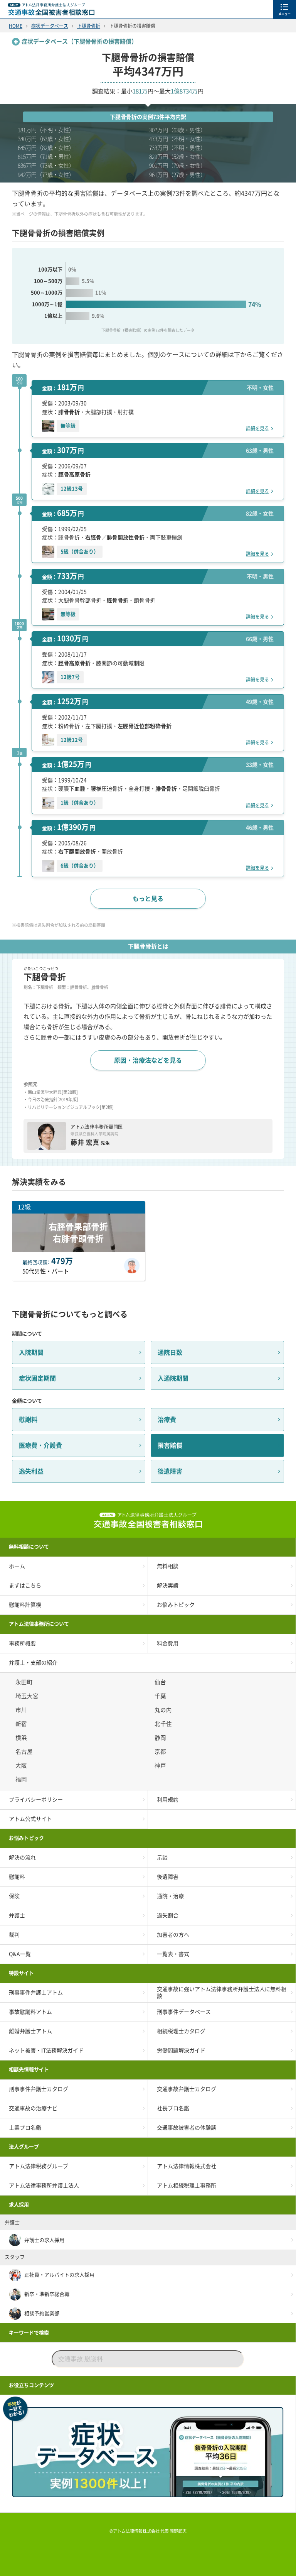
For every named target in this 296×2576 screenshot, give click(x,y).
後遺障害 (170, 1471)
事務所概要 (22, 1643)
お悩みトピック (176, 1605)
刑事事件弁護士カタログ (39, 2089)
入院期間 (31, 1352)
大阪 (22, 1766)
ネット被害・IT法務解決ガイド (46, 2050)
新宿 (22, 1724)
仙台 (161, 1682)
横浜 (22, 1738)
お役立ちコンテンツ (31, 2385)
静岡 (161, 1738)
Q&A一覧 (20, 1954)
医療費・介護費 (40, 1445)
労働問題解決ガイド (181, 2050)
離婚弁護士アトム (30, 2031)
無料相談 (168, 1566)
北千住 (164, 1724)
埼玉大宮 (28, 1696)
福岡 (22, 1779)
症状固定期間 (37, 1378)
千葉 (161, 1696)
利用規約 (168, 1800)
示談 (162, 1858)
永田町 (25, 1682)
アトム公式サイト (30, 1819)
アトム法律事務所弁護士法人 (44, 2186)
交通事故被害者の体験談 (187, 2128)
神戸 (161, 1766)
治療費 (167, 1420)
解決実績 (168, 1585)
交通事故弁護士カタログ (187, 2089)
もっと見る (148, 899)
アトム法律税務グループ (39, 2166)
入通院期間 (173, 1378)
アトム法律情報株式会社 (187, 2166)
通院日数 (170, 1352)
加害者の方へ (173, 1935)
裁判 (14, 1935)
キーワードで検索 (29, 2333)
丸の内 (164, 1710)
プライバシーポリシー (36, 1800)
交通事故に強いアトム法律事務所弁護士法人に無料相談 (222, 1993)
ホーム (17, 1566)
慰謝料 (28, 1420)
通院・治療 (170, 1896)
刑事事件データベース (184, 2012)
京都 (161, 1752)
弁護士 (17, 1915)
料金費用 (168, 1643)
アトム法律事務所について (39, 1624)
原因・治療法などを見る (148, 1060)
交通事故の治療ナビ (33, 2108)
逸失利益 (31, 1471)
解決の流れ (22, 1858)
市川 (22, 1710)
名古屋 (25, 1752)
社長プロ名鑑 (173, 2108)
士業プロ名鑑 (25, 2128)
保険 (14, 1896)
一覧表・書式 (173, 1954)
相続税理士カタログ (181, 2031)
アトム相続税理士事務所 (187, 2186)
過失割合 (168, 1915)
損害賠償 (170, 1445)
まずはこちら (25, 1585)
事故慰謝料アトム (30, 2012)
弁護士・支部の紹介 (33, 1663)
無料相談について (29, 1547)
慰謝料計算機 (25, 1605)
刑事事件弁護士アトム (36, 1993)
